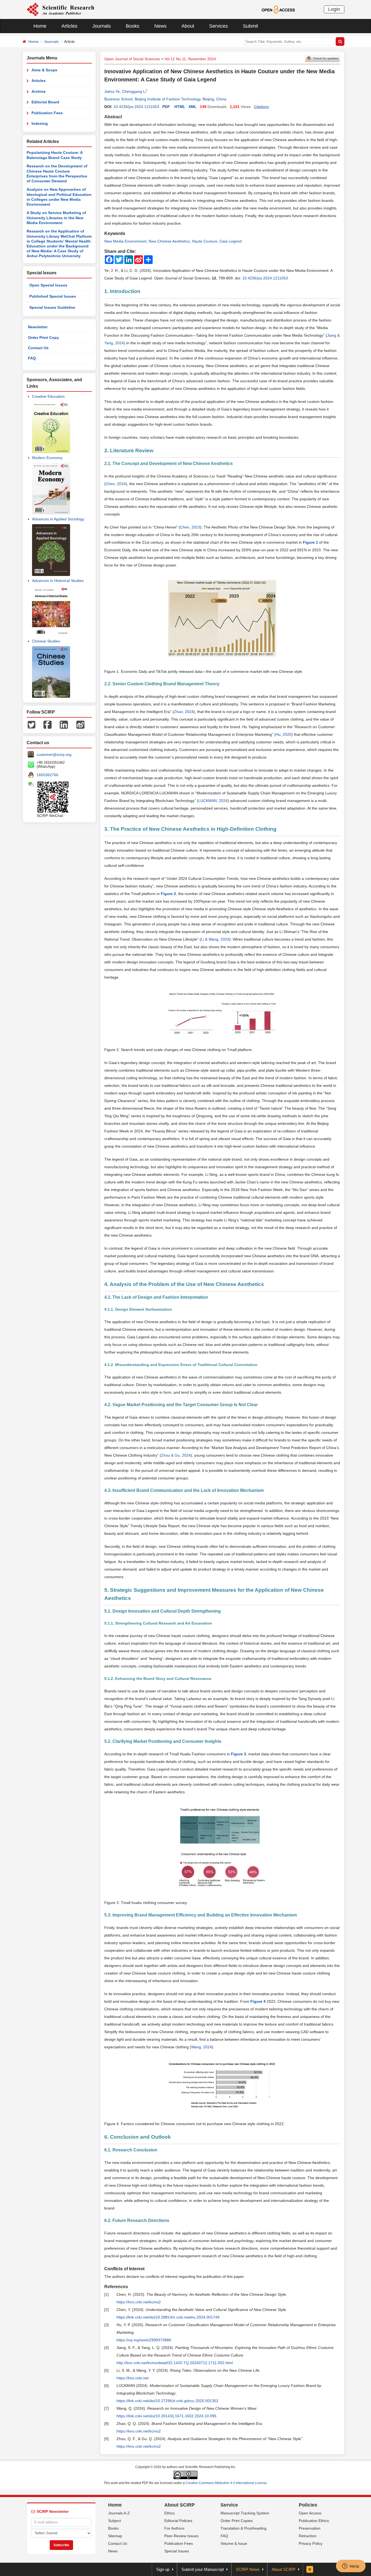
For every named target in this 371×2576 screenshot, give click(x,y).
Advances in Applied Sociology (58, 519)
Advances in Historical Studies (58, 581)
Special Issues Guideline (52, 307)
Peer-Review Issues (181, 2536)
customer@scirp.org (54, 754)
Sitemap (115, 2536)
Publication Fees (47, 113)
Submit (250, 26)
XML (193, 107)
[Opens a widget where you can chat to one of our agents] (351, 2567)
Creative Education (48, 396)
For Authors (174, 2528)
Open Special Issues (48, 285)
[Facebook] (48, 724)
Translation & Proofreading (243, 2528)
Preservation (310, 2528)
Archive (39, 91)
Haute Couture (205, 241)
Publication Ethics (314, 2521)
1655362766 (48, 775)
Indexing (40, 123)
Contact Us (38, 348)
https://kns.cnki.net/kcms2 (139, 2302)
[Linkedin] (64, 724)
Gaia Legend (231, 241)
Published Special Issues (53, 296)
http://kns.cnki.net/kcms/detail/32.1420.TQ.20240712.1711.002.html (175, 2363)
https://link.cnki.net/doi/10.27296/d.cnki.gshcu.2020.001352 (167, 2401)
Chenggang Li (134, 91)
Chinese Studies (46, 641)
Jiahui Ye (112, 91)
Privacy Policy (311, 2543)
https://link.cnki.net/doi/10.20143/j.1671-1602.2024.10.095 (166, 2416)
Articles (69, 26)
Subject (114, 2521)
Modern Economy (47, 458)
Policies (308, 2505)
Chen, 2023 (190, 527)
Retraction (308, 2536)
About (188, 26)
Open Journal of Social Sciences (132, 59)
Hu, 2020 (284, 734)
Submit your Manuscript (203, 2569)
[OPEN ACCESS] (278, 9)
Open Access (310, 2513)
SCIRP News (248, 2569)
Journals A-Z (119, 2513)
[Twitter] (32, 724)
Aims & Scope (44, 70)
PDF (166, 107)
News (160, 26)
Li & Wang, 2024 (215, 939)
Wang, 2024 (202, 2047)
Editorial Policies (178, 2521)
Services (218, 26)
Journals (102, 26)
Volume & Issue (234, 2543)
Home (40, 26)
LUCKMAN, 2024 (213, 801)
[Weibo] (80, 724)
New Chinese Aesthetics (169, 241)
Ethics (169, 2513)
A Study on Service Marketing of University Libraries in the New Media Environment (56, 218)
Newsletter (38, 327)
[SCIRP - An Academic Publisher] (60, 9)
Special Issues (177, 2551)
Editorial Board (45, 102)
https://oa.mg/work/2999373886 (144, 2340)
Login (334, 9)
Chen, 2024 (116, 484)
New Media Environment (125, 241)
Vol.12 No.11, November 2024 (190, 59)
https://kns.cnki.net (133, 2378)
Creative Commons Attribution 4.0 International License (226, 2483)
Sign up (163, 2569)
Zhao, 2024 (184, 712)
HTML (180, 107)
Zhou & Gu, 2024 (176, 1455)
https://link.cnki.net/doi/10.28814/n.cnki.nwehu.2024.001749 (168, 2317)
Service (229, 2505)
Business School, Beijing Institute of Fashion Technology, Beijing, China (165, 99)
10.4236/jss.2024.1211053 (136, 107)
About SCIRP (180, 2505)
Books (133, 26)
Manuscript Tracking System (245, 2513)
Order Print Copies (237, 2521)
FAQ (32, 358)
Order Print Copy (43, 337)
